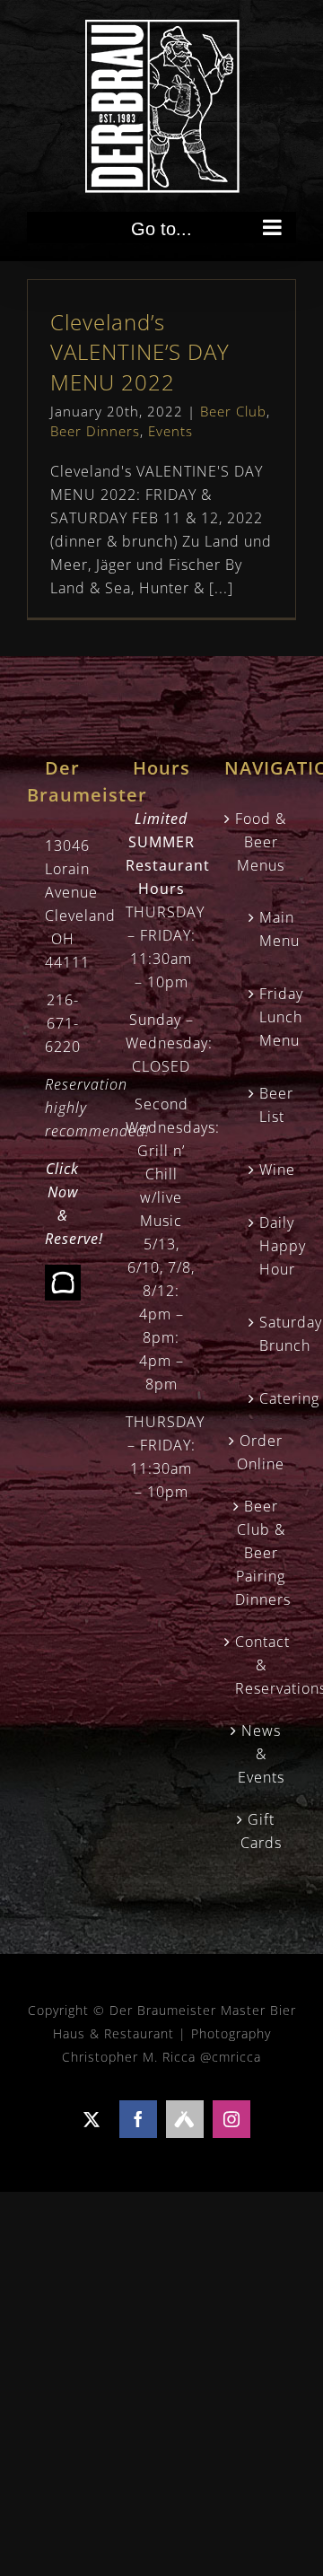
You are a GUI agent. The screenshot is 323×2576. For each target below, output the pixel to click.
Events (170, 431)
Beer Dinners (95, 431)
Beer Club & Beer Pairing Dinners (261, 1553)
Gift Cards (261, 1831)
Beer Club (233, 411)
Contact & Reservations (261, 1665)
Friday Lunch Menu (269, 1017)
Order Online (261, 1452)
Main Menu (269, 929)
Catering (269, 1398)
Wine (269, 1170)
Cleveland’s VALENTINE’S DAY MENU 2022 (140, 352)
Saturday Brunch (269, 1334)
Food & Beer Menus (261, 842)
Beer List (269, 1105)
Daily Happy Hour (269, 1246)
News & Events (261, 1754)
